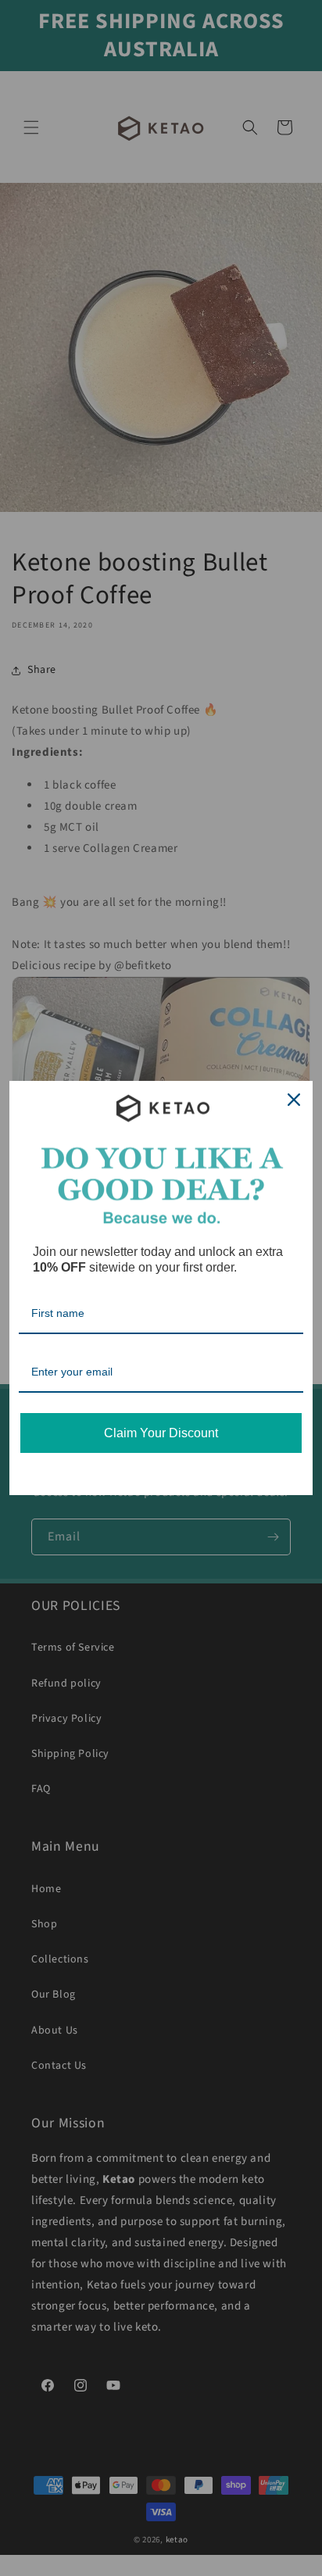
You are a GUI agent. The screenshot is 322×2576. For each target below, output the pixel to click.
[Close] (294, 1100)
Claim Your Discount (161, 1433)
